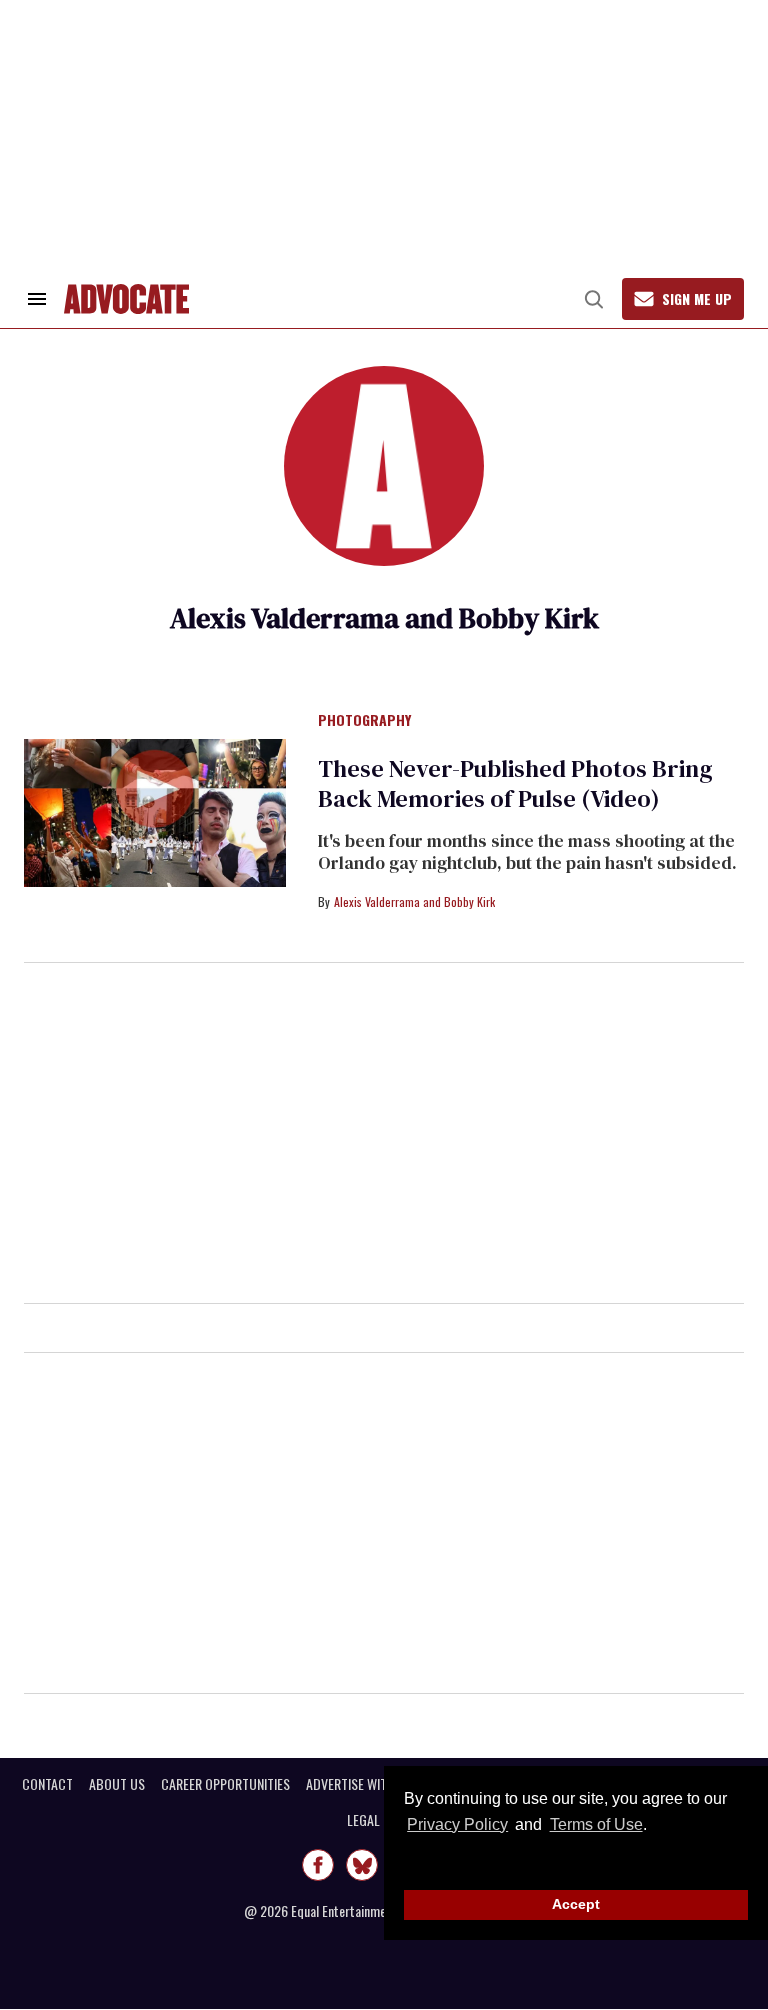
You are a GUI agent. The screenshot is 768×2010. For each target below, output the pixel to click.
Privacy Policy (457, 1824)
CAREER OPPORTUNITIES (225, 1784)
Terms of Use (596, 1824)
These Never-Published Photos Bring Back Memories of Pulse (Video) (515, 783)
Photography (364, 721)
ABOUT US (117, 1784)
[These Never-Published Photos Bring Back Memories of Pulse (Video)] (155, 812)
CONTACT (47, 1784)
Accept (576, 1904)
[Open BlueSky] (362, 1865)
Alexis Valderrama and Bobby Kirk (414, 901)
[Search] (594, 299)
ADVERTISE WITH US (359, 1784)
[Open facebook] (318, 1865)
